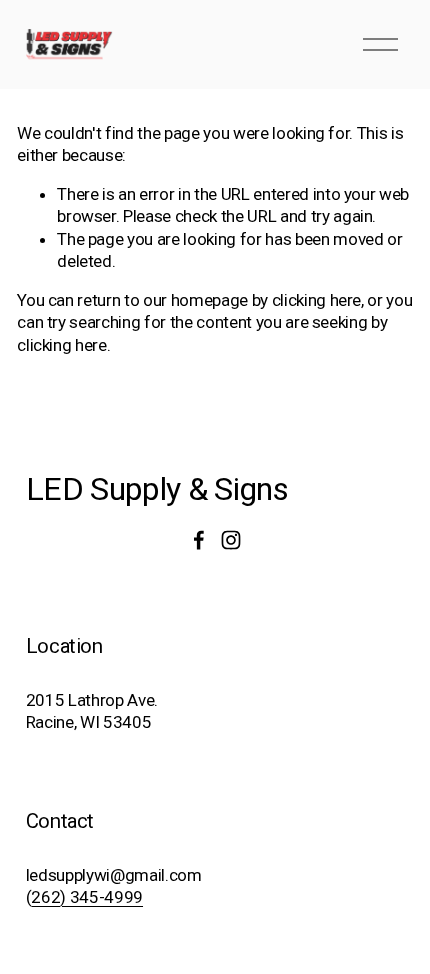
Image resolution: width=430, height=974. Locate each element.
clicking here (317, 300)
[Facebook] (199, 540)
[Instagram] (231, 540)
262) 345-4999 (87, 897)
